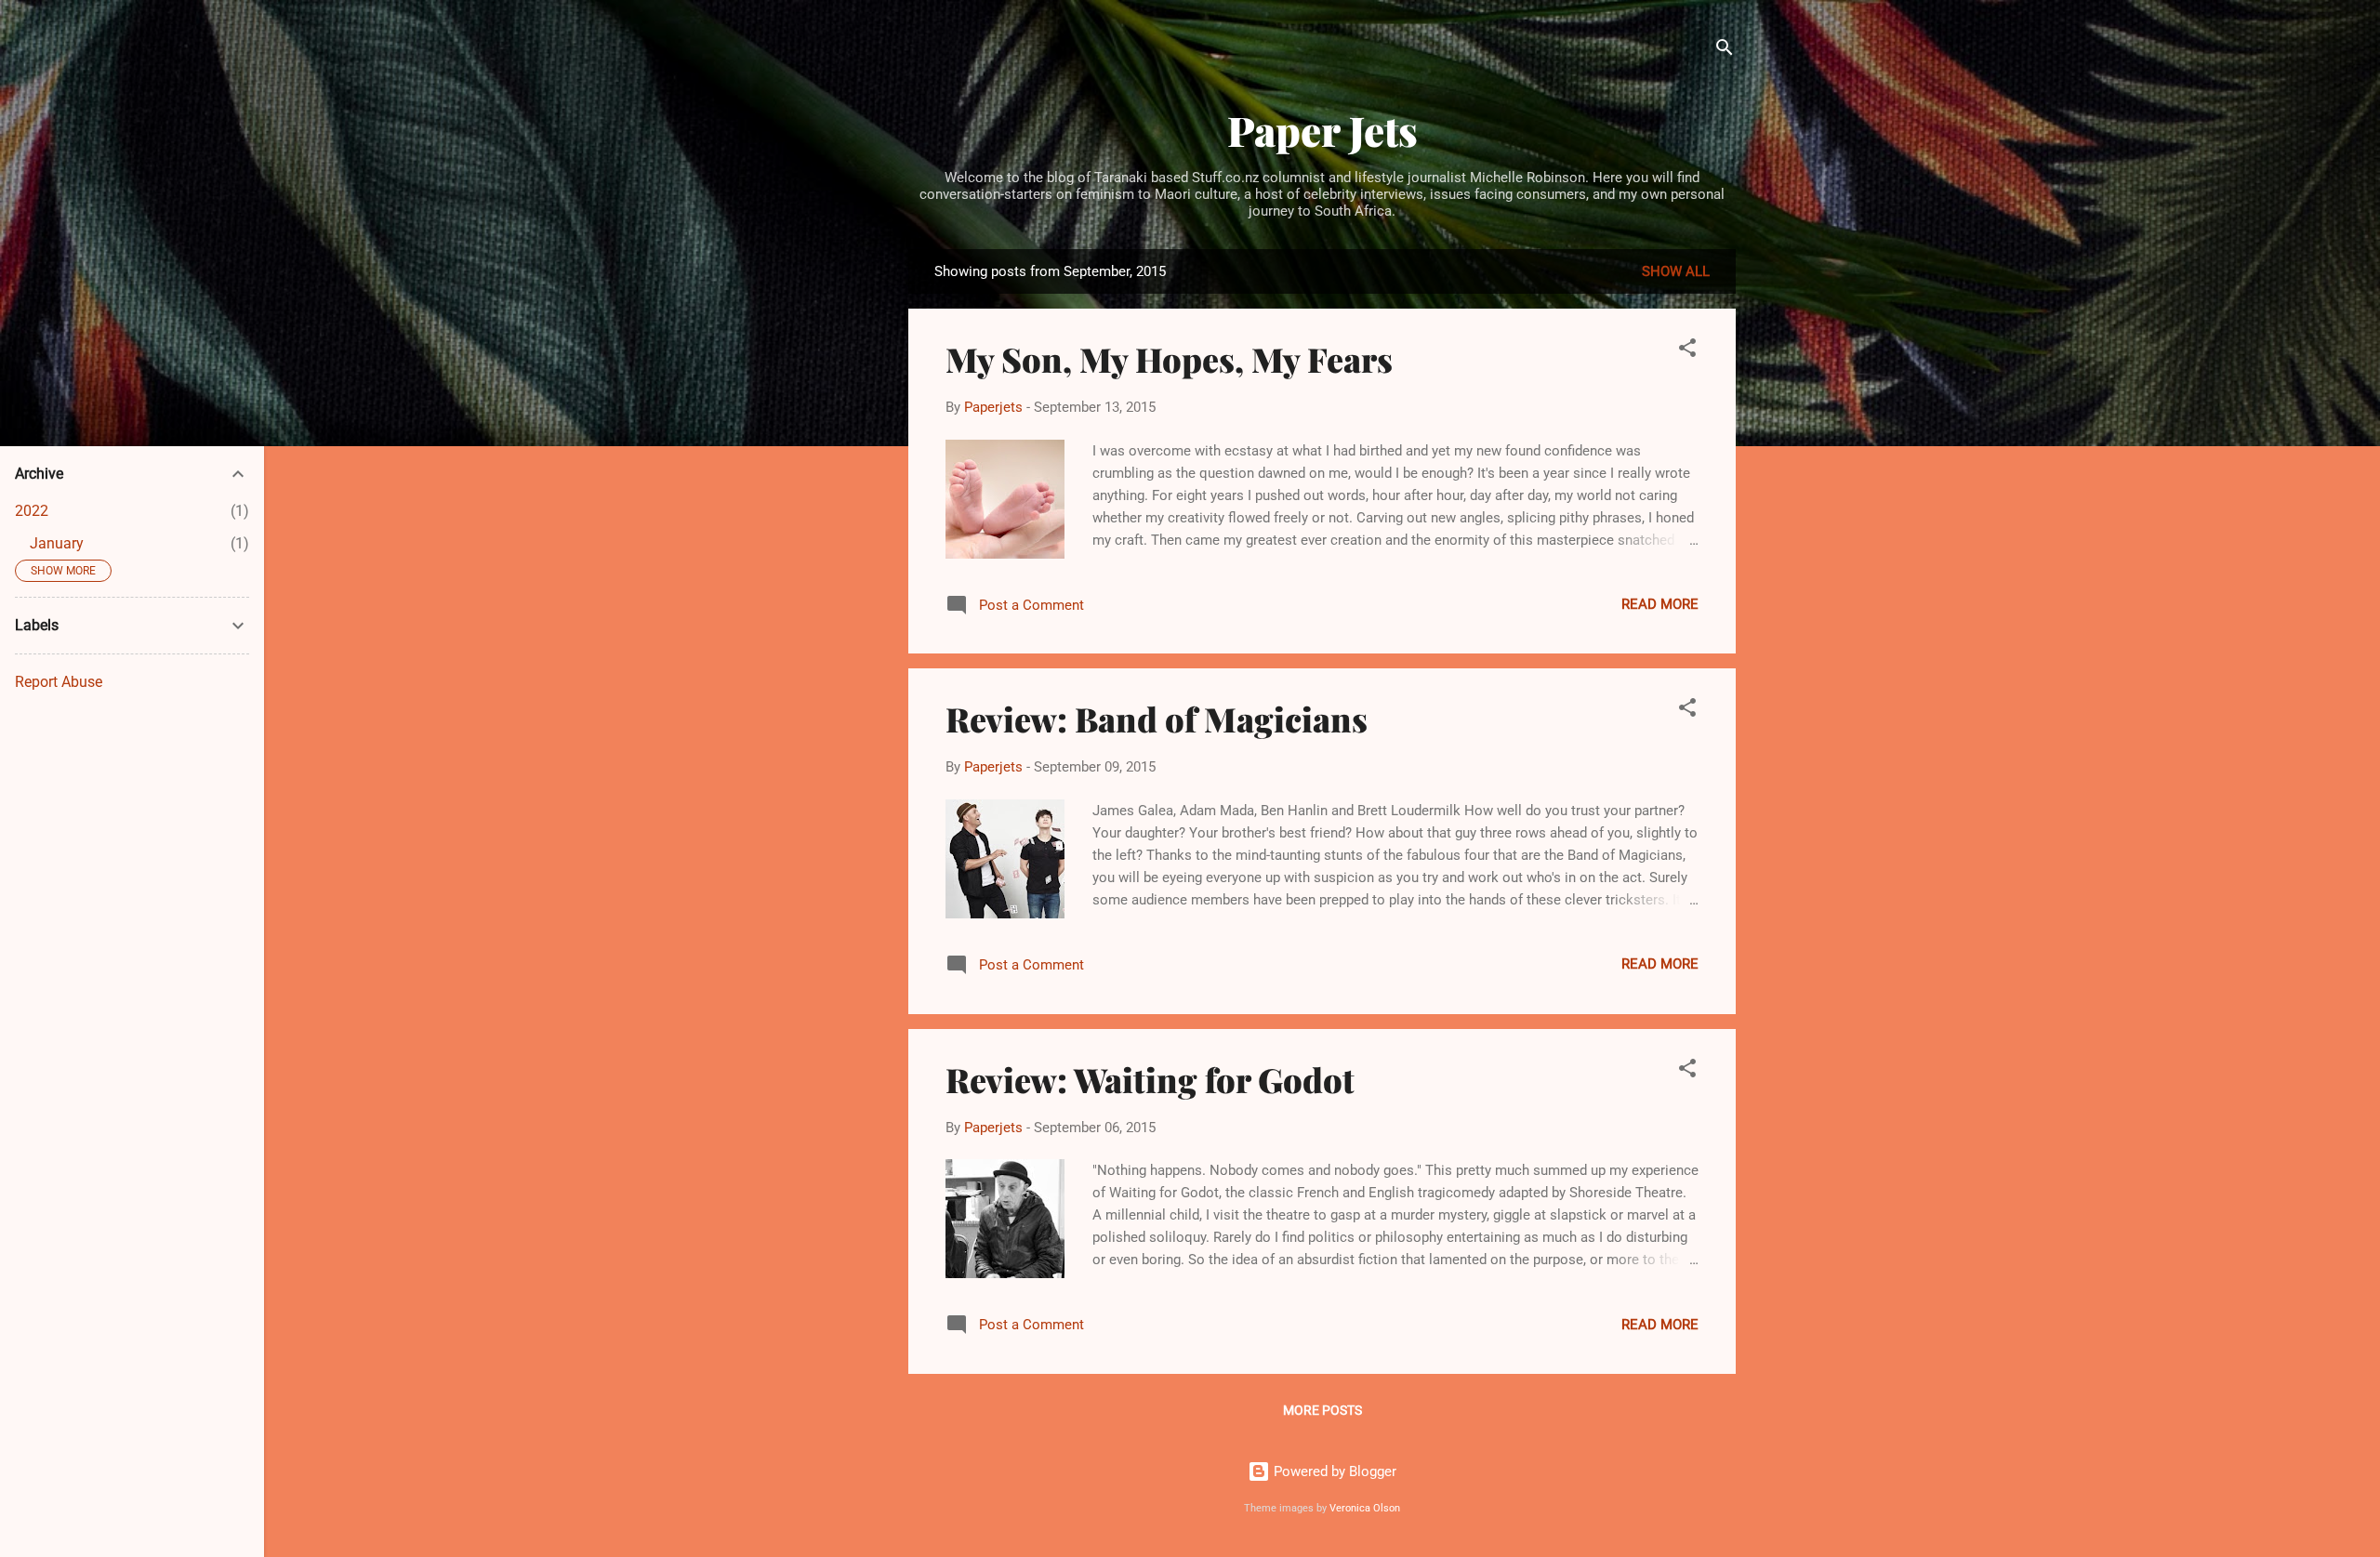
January (57, 543)
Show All (1676, 271)
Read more (1660, 604)
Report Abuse (59, 682)
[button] (1687, 351)
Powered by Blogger (1333, 1471)
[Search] (1725, 51)
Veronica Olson (1365, 1508)
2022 (32, 511)
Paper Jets (1322, 130)
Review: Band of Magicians (1157, 719)
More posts (1322, 1410)
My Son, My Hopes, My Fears (1169, 359)
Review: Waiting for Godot (1150, 1079)
